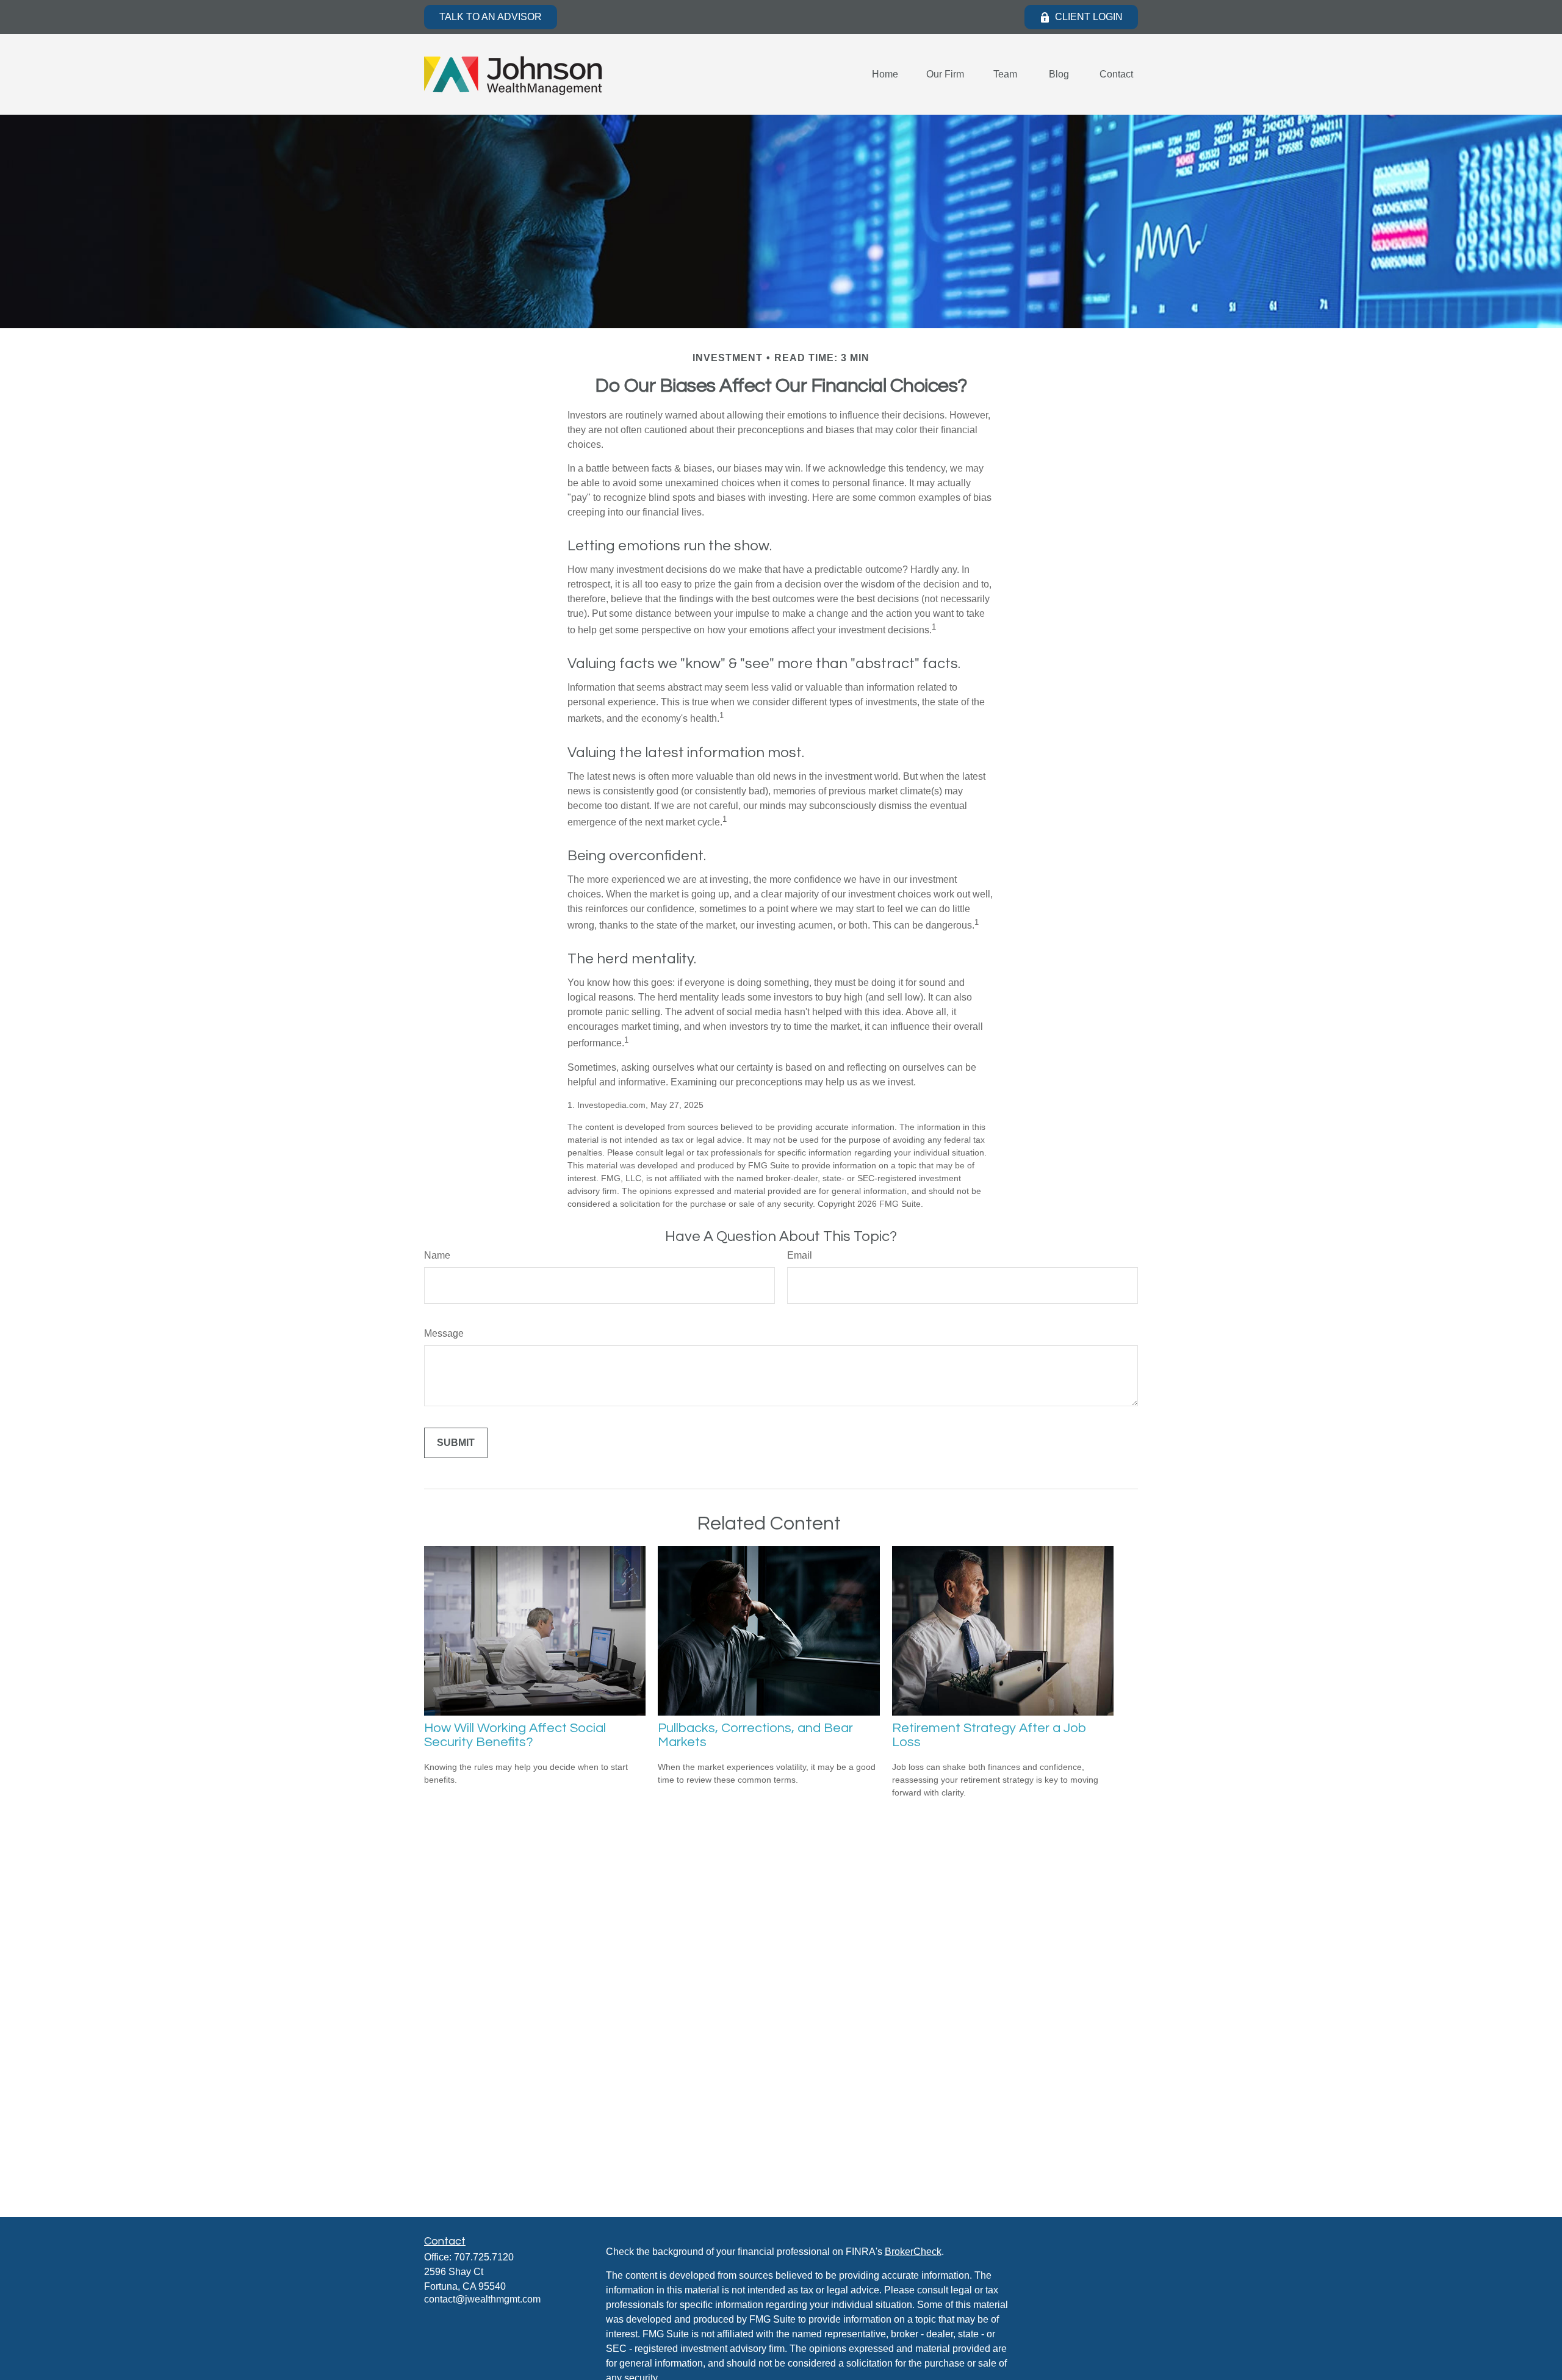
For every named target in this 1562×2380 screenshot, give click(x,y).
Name (437, 1255)
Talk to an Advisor (491, 17)
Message (444, 1333)
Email (800, 1255)
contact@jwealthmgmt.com (482, 2299)
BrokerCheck (913, 2252)
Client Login (1089, 17)
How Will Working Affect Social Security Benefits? (515, 1735)
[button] (885, 75)
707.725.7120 (484, 2257)
